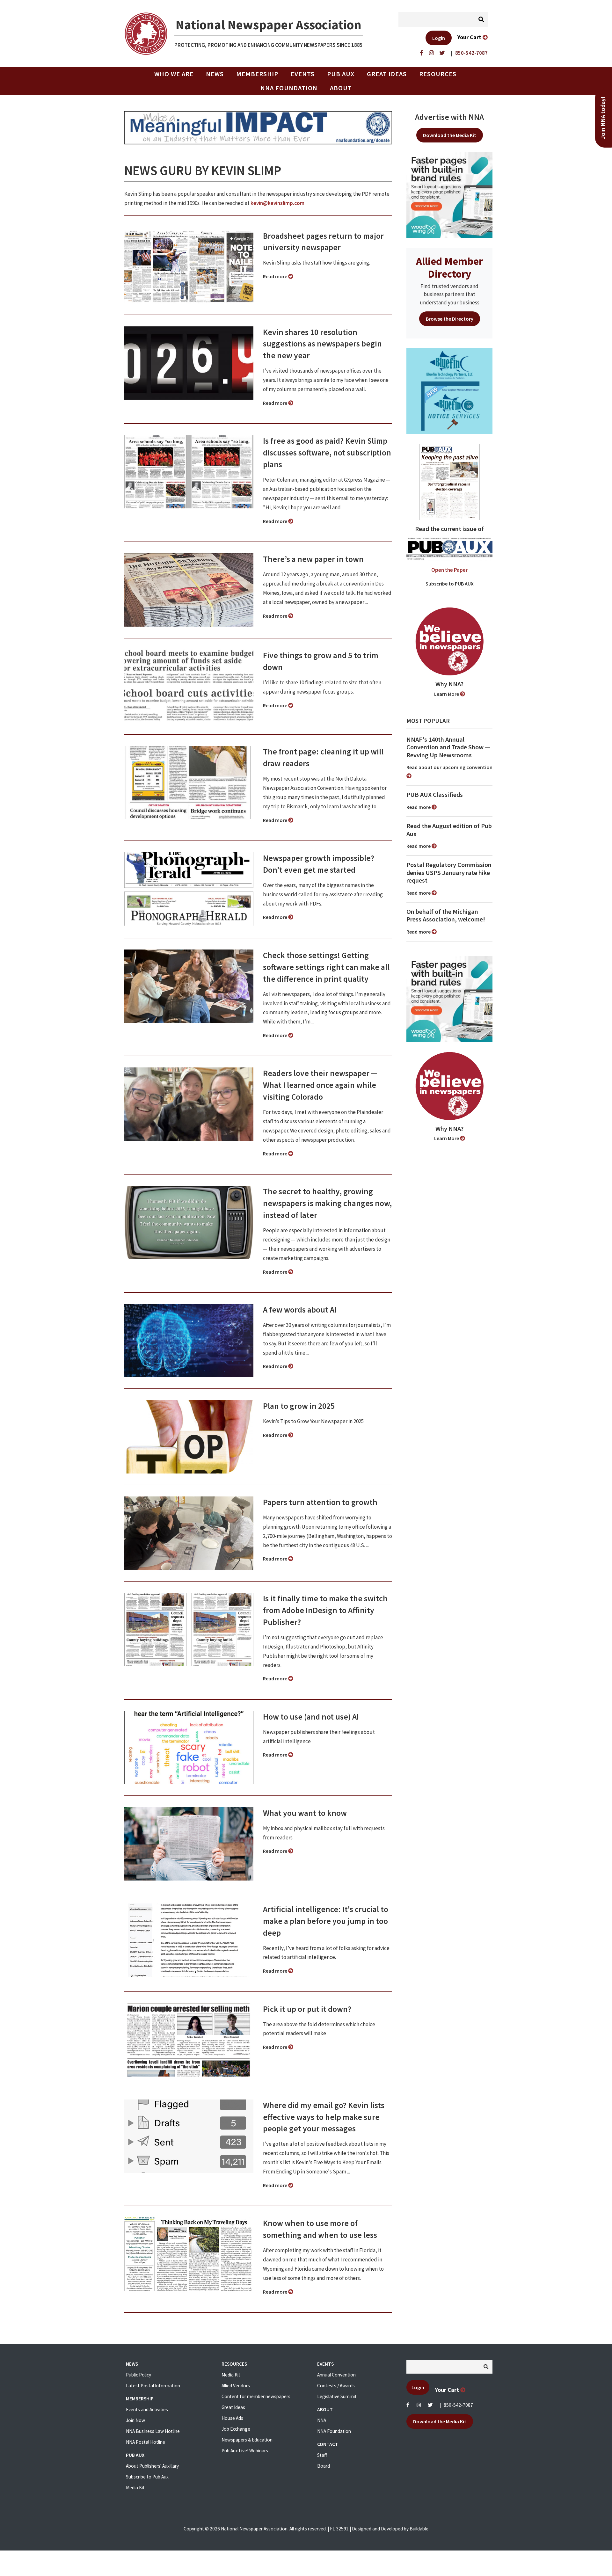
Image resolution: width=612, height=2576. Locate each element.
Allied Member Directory (449, 267)
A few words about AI (300, 1310)
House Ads (232, 2418)
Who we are (174, 74)
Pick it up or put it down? (307, 2009)
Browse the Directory (450, 319)
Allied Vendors (236, 2386)
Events (303, 74)
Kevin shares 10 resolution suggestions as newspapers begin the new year (322, 344)
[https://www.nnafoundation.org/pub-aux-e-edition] (450, 481)
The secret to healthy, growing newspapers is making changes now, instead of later (327, 1203)
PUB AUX (341, 74)
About (341, 88)
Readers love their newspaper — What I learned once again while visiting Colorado (320, 1085)
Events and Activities (147, 2409)
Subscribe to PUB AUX (450, 584)
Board (324, 2466)
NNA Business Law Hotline (153, 2431)
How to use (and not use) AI (311, 1717)
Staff (322, 2455)
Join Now (135, 2420)
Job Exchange (236, 2429)
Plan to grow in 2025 (299, 1406)
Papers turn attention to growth (320, 1502)
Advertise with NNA (449, 117)
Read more (276, 276)
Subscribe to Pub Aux (147, 2477)
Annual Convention (336, 2375)
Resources (438, 74)
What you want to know (305, 1813)
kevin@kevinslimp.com (277, 203)
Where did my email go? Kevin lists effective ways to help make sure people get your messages (324, 2117)
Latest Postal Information (153, 2386)
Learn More (447, 694)
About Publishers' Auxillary (152, 2466)
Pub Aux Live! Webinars (245, 2451)
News (215, 74)
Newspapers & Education (247, 2440)
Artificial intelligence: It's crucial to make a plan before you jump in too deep (326, 1921)
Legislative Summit (337, 2396)
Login (439, 38)
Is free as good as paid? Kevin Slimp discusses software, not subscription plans (327, 453)
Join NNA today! (603, 118)
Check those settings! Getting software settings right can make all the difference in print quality (326, 967)
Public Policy (138, 2375)
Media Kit (135, 2488)
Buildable (419, 2529)
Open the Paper (449, 570)
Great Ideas (387, 74)
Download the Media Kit (450, 135)
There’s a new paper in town (313, 559)
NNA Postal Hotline (146, 2442)
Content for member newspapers (256, 2396)
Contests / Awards (336, 2386)
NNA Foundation (289, 88)
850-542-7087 (458, 2405)
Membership (257, 74)
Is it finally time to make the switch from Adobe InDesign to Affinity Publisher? (325, 1610)
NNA (322, 2420)
